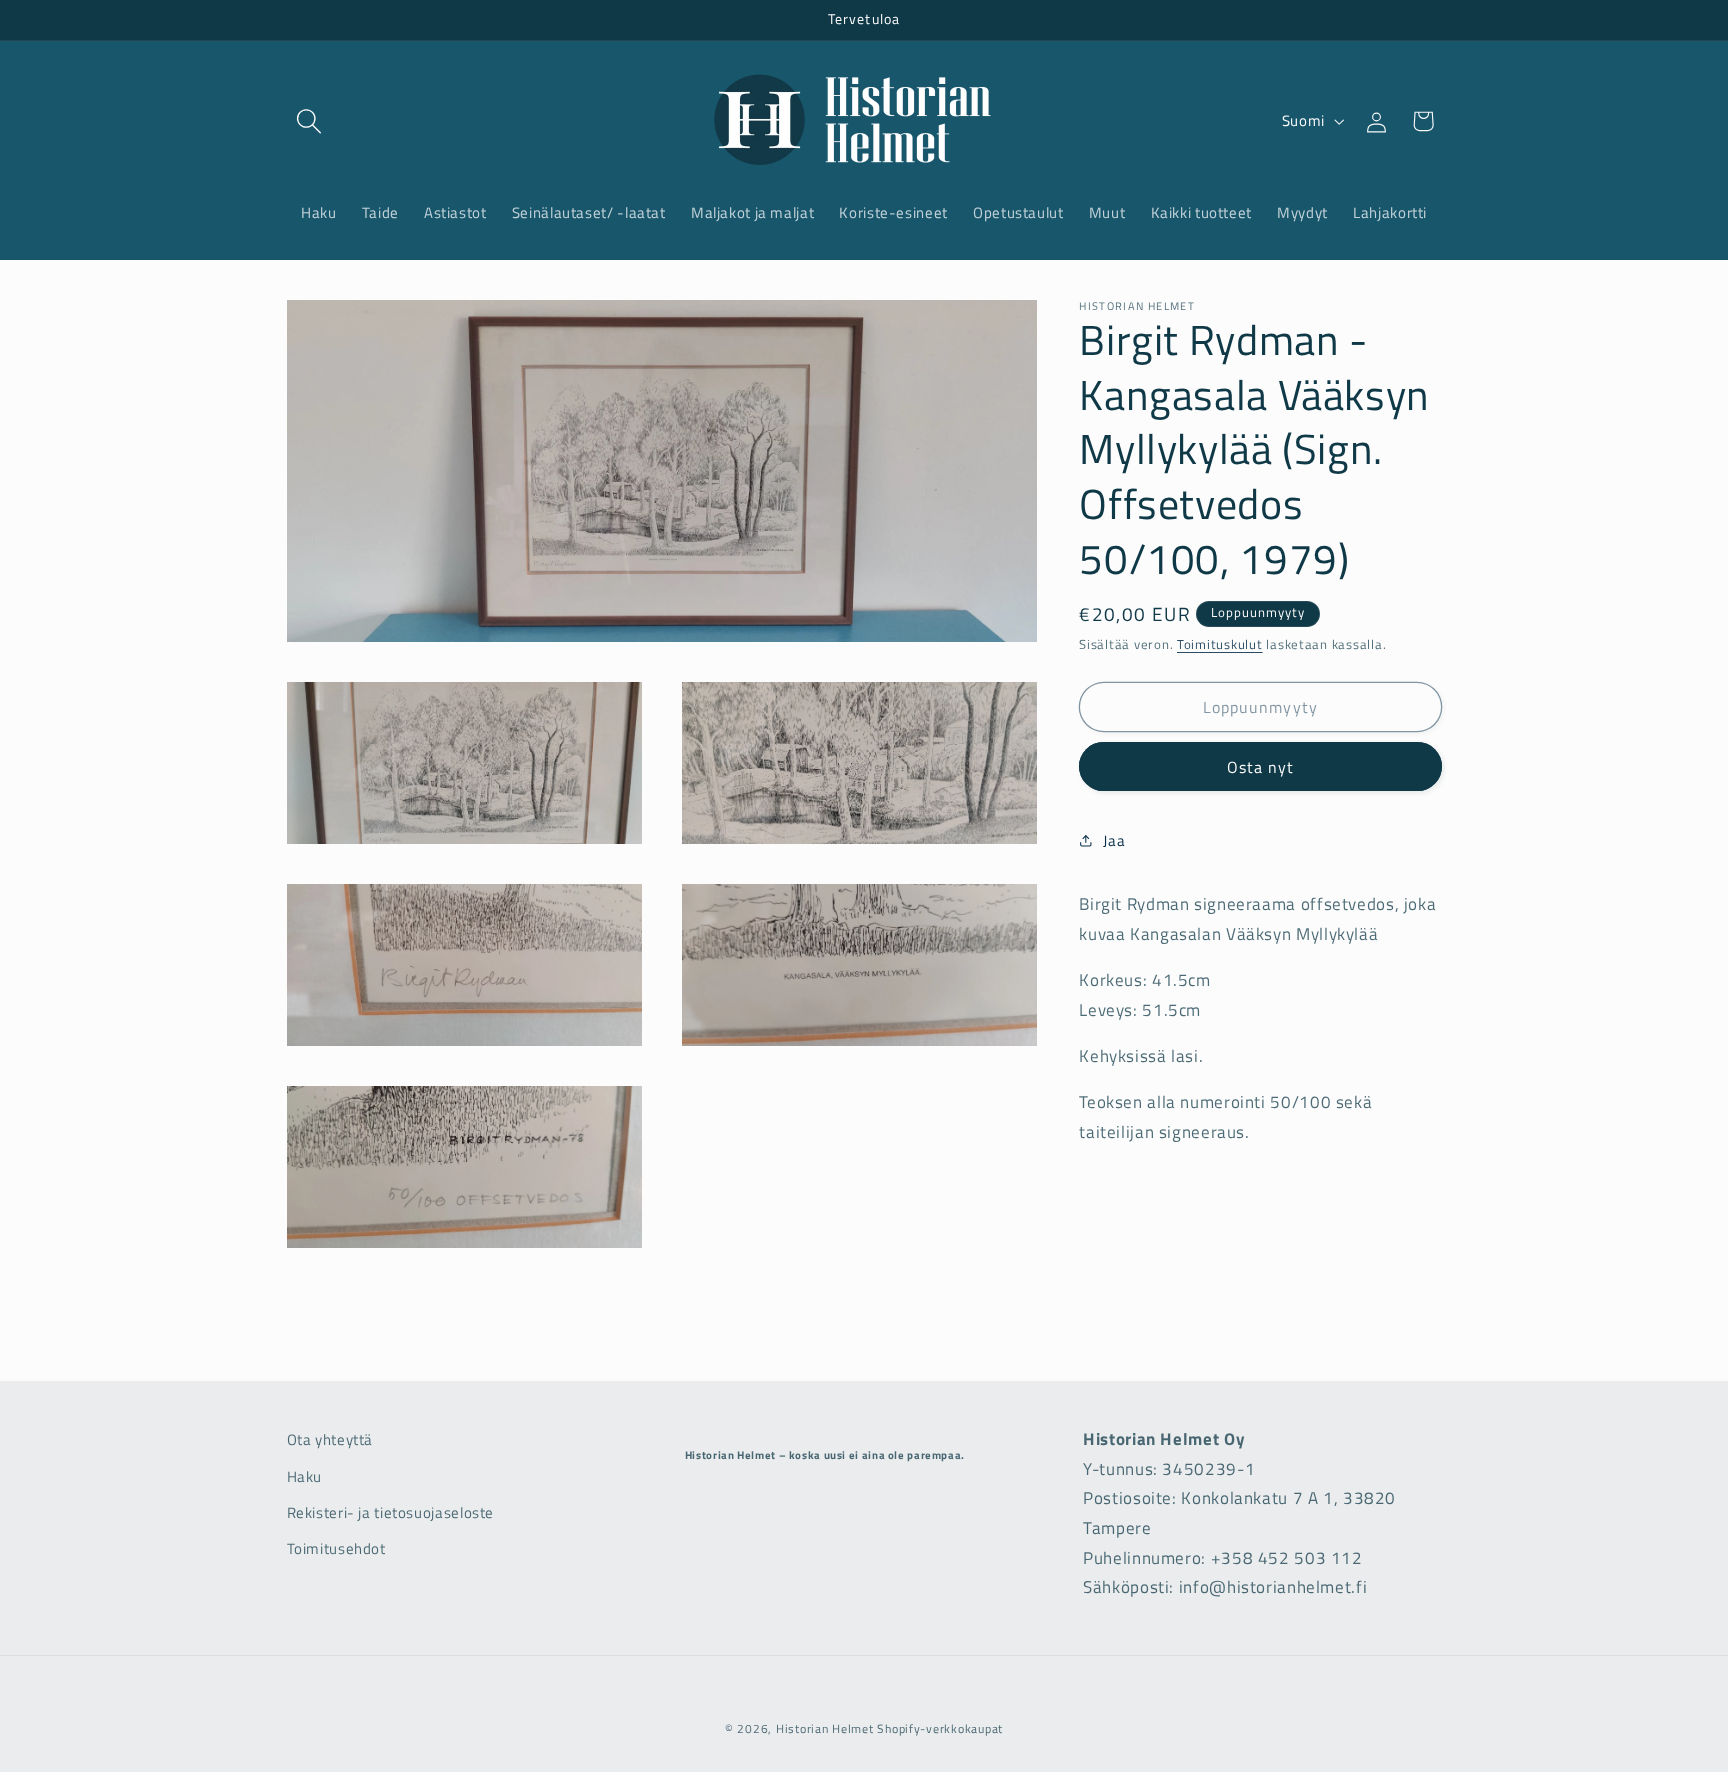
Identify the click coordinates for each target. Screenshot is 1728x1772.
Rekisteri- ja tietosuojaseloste (391, 1512)
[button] (310, 121)
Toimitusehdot (336, 1548)
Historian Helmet (825, 1728)
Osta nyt (1260, 767)
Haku (305, 1476)
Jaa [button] (1114, 840)
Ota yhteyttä (330, 1439)
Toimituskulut (1220, 644)
